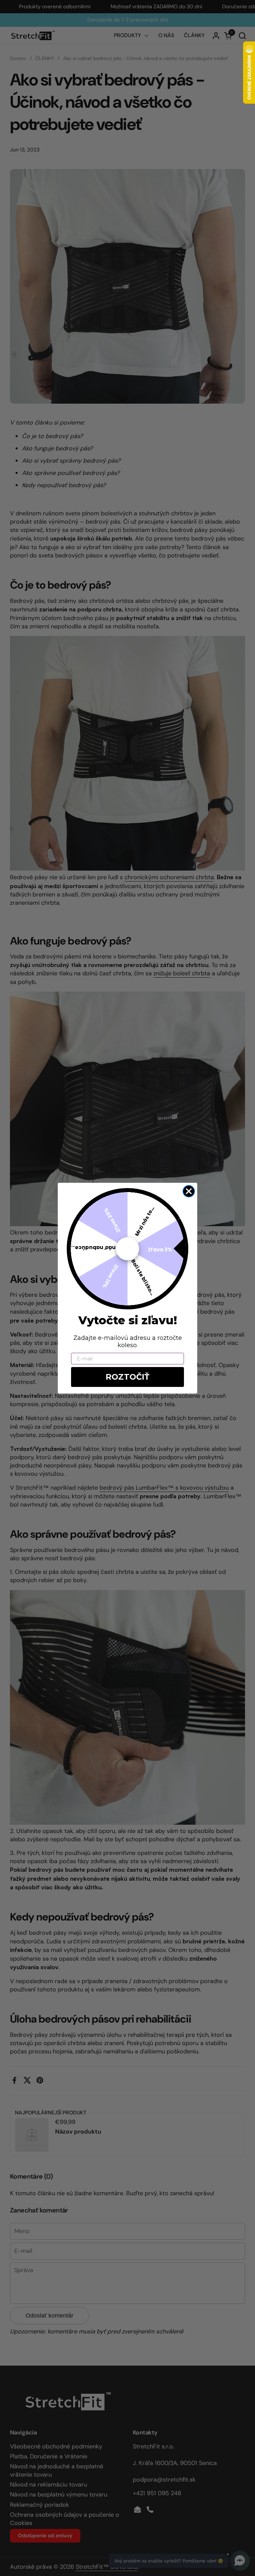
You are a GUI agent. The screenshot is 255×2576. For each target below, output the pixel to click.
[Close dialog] (189, 1191)
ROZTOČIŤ (127, 1377)
